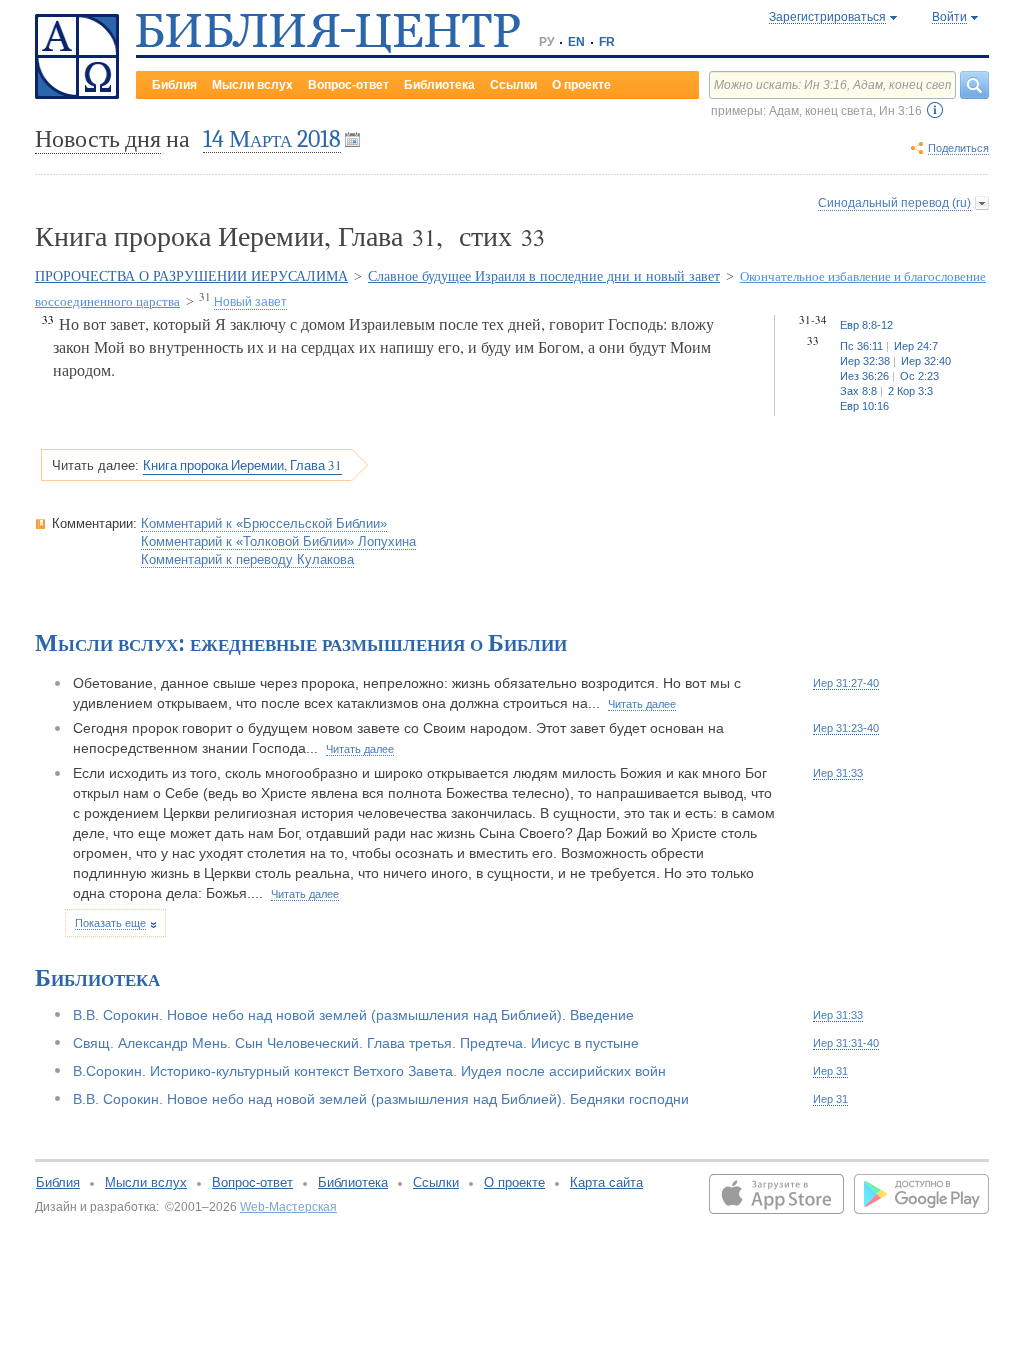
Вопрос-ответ (348, 85)
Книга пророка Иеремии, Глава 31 (242, 465)
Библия (174, 85)
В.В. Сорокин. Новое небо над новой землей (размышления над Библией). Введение (353, 1015)
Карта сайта (606, 1182)
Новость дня (98, 139)
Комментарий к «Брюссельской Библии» (264, 523)
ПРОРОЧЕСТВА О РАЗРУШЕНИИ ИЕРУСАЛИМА (191, 276)
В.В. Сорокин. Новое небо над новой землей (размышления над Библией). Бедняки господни (381, 1099)
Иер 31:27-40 (846, 683)
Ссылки (513, 85)
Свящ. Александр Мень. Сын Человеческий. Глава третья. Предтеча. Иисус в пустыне (356, 1043)
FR (607, 42)
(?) (935, 110)
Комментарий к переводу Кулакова (247, 559)
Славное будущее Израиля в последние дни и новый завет (544, 276)
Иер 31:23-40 (846, 728)
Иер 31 (830, 1071)
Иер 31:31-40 (846, 1043)
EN (576, 42)
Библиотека (439, 85)
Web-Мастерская (288, 1207)
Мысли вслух (252, 85)
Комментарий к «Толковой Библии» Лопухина (278, 541)
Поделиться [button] (958, 148)
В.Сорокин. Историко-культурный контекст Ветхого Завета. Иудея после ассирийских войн (369, 1071)
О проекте (581, 85)
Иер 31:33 (838, 773)
